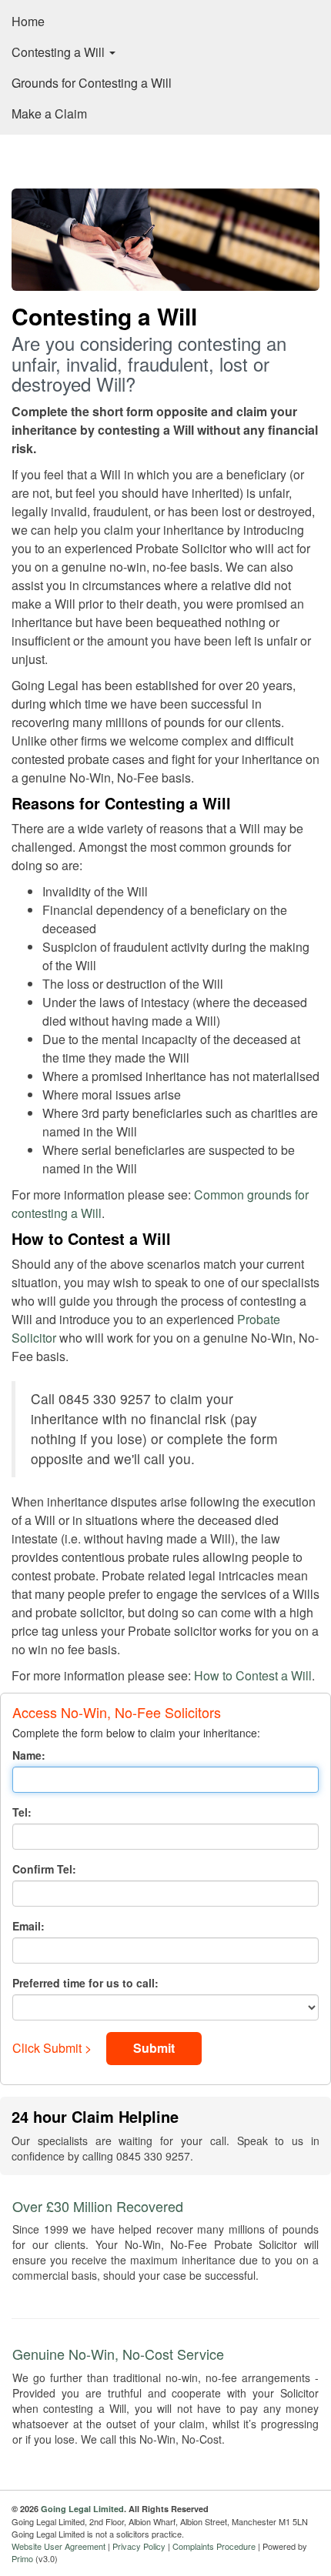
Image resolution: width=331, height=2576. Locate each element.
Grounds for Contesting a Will (92, 83)
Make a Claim (49, 113)
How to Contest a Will (253, 1675)
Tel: (22, 1812)
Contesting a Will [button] (60, 52)
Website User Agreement (59, 2546)
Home (28, 21)
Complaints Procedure (214, 2546)
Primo (22, 2558)
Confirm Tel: (44, 1869)
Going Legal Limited (82, 2509)
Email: (28, 1926)
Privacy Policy (139, 2546)
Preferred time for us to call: (85, 1983)
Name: (29, 1755)
